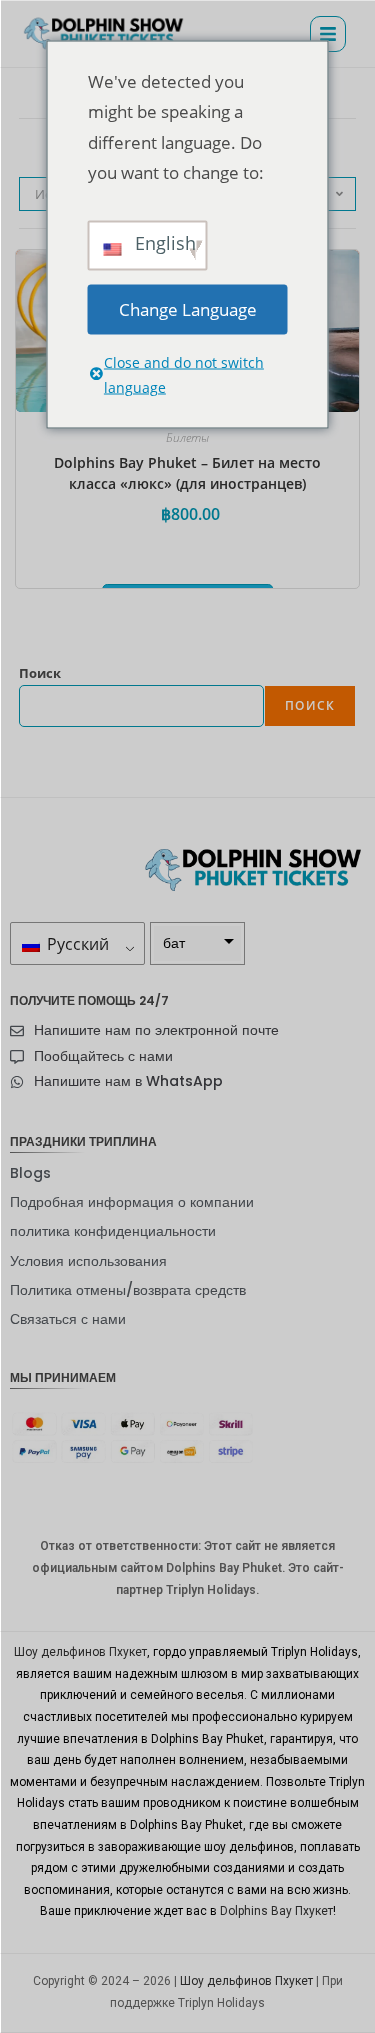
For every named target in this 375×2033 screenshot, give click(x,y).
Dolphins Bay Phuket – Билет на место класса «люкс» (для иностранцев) (187, 473)
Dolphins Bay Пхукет (276, 1911)
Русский (76, 944)
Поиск (40, 673)
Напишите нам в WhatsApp (128, 1081)
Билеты (187, 437)
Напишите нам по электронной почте (156, 1030)
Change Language (188, 308)
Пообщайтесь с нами (103, 1056)
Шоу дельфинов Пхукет (80, 1652)
